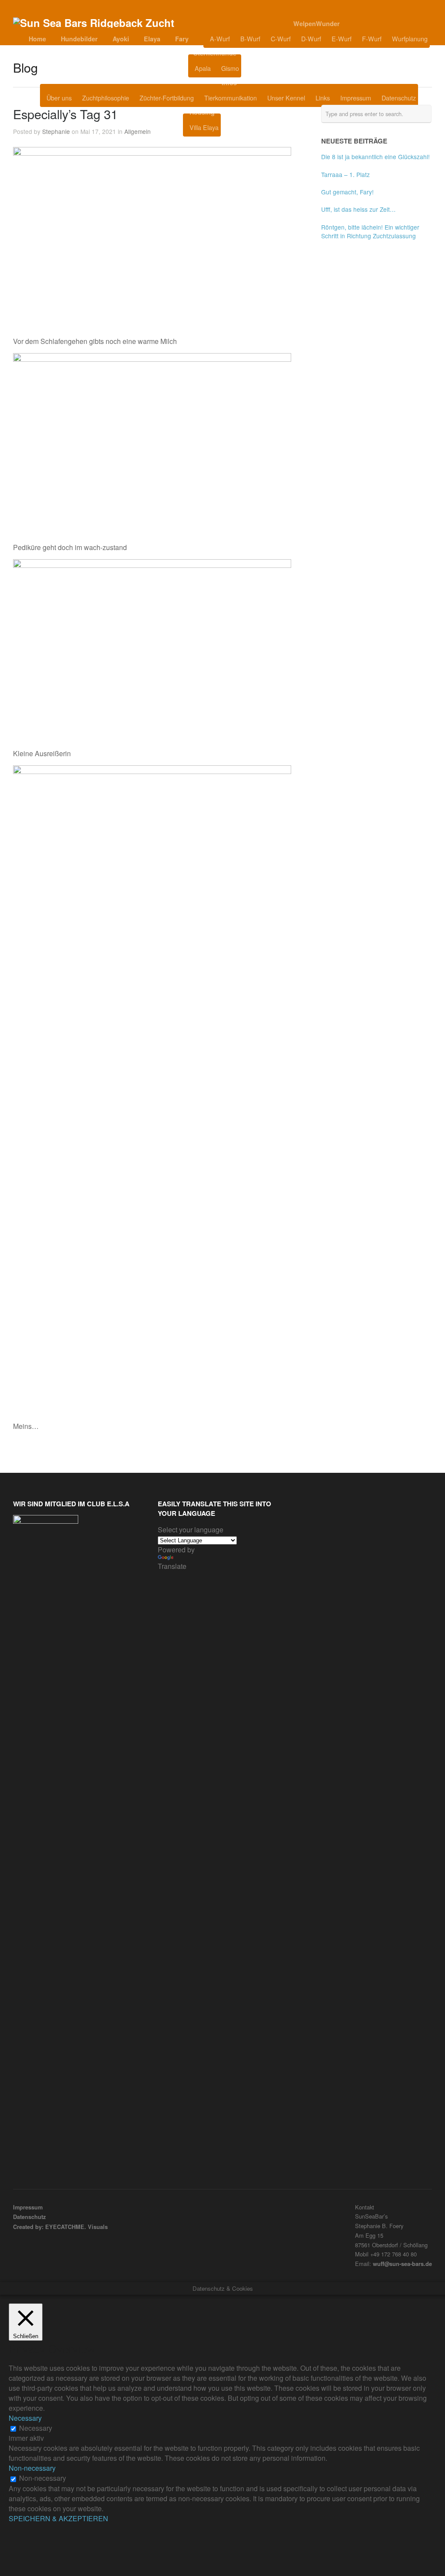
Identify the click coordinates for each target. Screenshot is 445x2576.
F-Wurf (372, 38)
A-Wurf (220, 38)
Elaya (152, 39)
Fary (182, 39)
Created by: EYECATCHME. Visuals (60, 2227)
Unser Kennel (286, 98)
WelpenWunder (317, 23)
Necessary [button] (25, 2418)
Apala (203, 68)
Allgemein (138, 131)
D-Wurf (311, 38)
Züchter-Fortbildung (167, 98)
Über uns (59, 98)
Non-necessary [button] (32, 2468)
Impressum (356, 98)
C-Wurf (281, 38)
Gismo (230, 68)
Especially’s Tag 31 (65, 114)
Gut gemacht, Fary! (347, 192)
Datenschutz (399, 98)
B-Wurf (250, 38)
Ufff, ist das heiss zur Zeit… (359, 209)
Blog (263, 68)
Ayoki (121, 39)
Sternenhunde (215, 53)
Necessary (36, 2428)
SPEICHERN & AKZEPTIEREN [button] (58, 2518)
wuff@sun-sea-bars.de (402, 2264)
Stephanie (56, 131)
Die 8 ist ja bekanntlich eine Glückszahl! (375, 157)
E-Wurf (342, 38)
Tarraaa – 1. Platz (345, 174)
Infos (229, 83)
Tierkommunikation (231, 98)
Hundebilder (79, 39)
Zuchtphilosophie (106, 98)
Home (37, 39)
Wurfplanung (410, 38)
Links (323, 98)
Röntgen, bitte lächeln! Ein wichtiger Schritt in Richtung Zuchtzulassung (370, 231)
